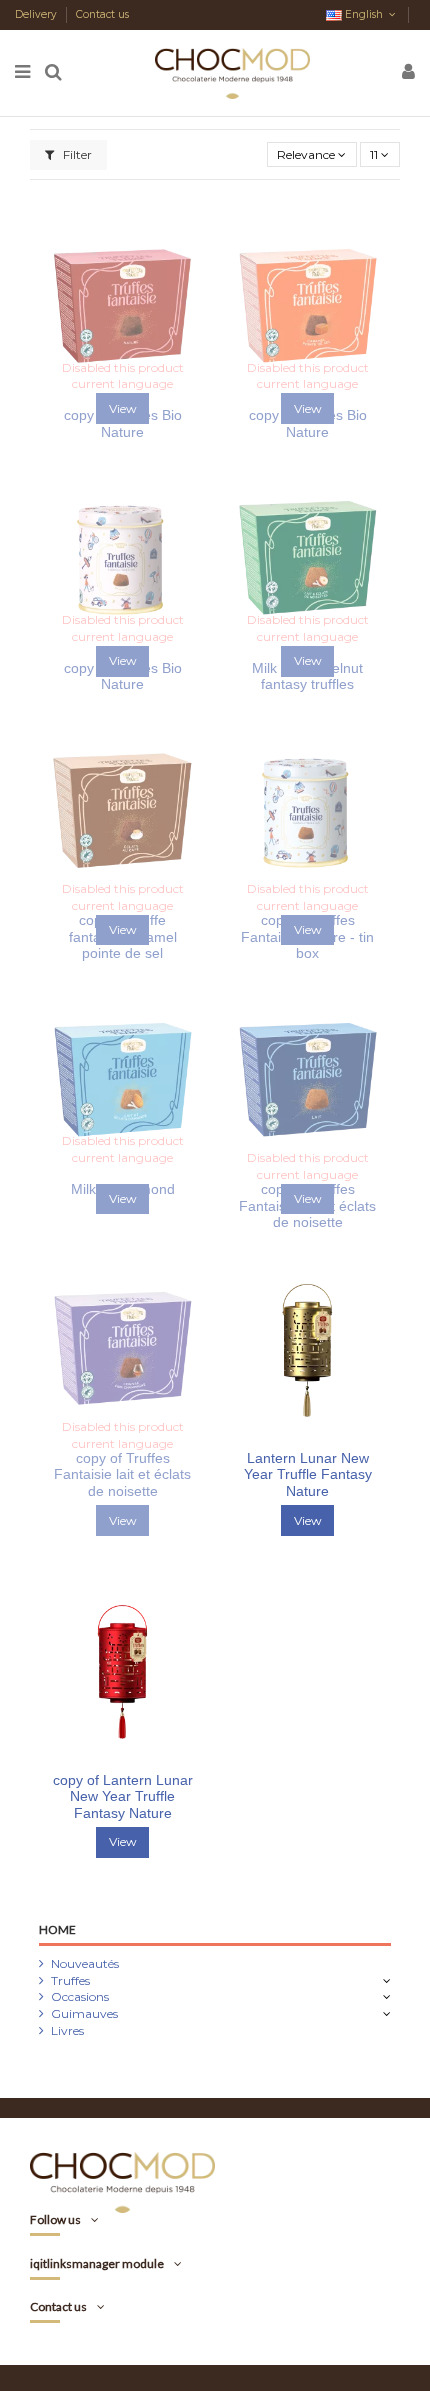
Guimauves (84, 2013)
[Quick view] (320, 1435)
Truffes (70, 1980)
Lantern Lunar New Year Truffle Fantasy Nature (308, 1475)
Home (57, 1929)
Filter (76, 154)
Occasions (80, 1996)
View (308, 1520)
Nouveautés (85, 1963)
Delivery (37, 14)
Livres (67, 2030)
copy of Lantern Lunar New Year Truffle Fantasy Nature (123, 1797)
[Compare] (296, 1435)
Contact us (102, 14)
